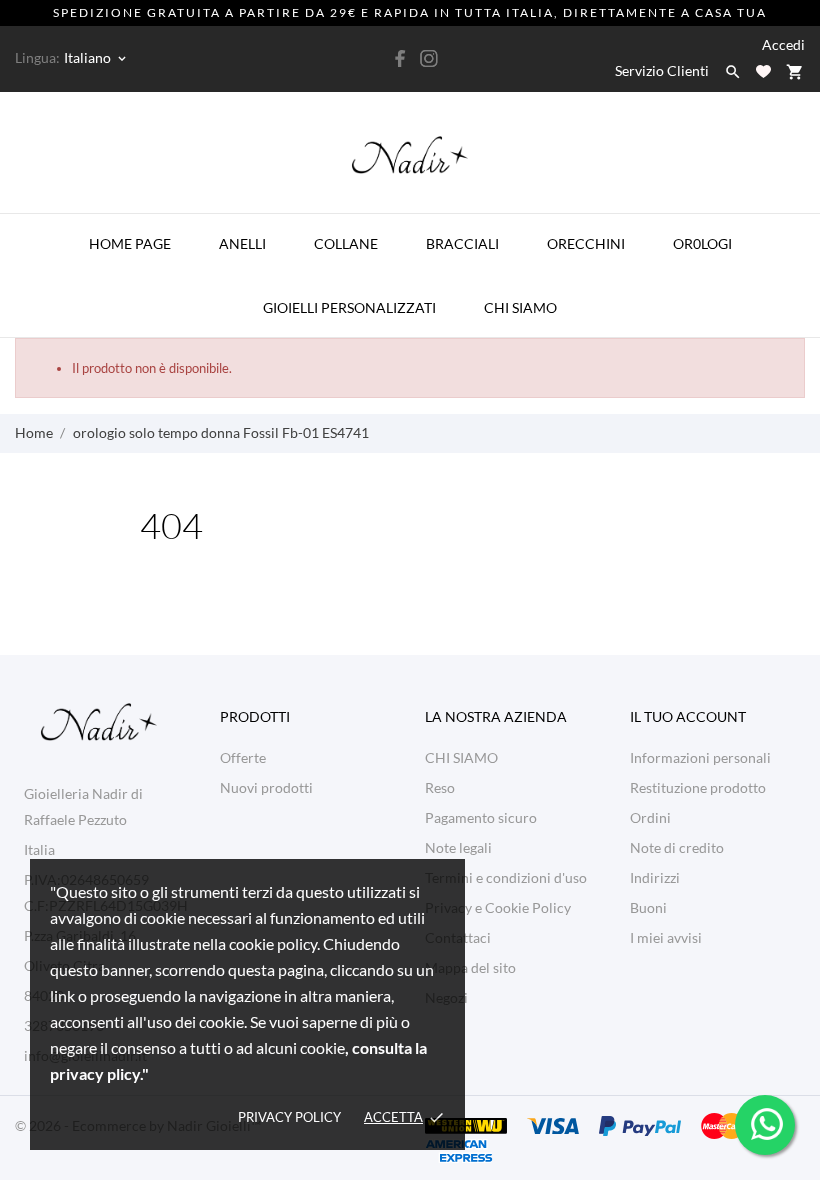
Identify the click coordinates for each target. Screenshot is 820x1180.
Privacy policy (289, 1117)
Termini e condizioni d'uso (506, 877)
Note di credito (677, 847)
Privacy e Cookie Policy (498, 907)
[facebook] (401, 58)
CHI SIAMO (461, 757)
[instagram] (429, 58)
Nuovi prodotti (266, 787)
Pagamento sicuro (481, 817)
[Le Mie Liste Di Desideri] (763, 71)
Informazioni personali (700, 757)
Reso (440, 787)
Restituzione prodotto (698, 787)
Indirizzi (655, 877)
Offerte (243, 757)
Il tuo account (688, 716)
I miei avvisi (666, 937)
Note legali (458, 847)
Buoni (648, 907)
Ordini (650, 817)
